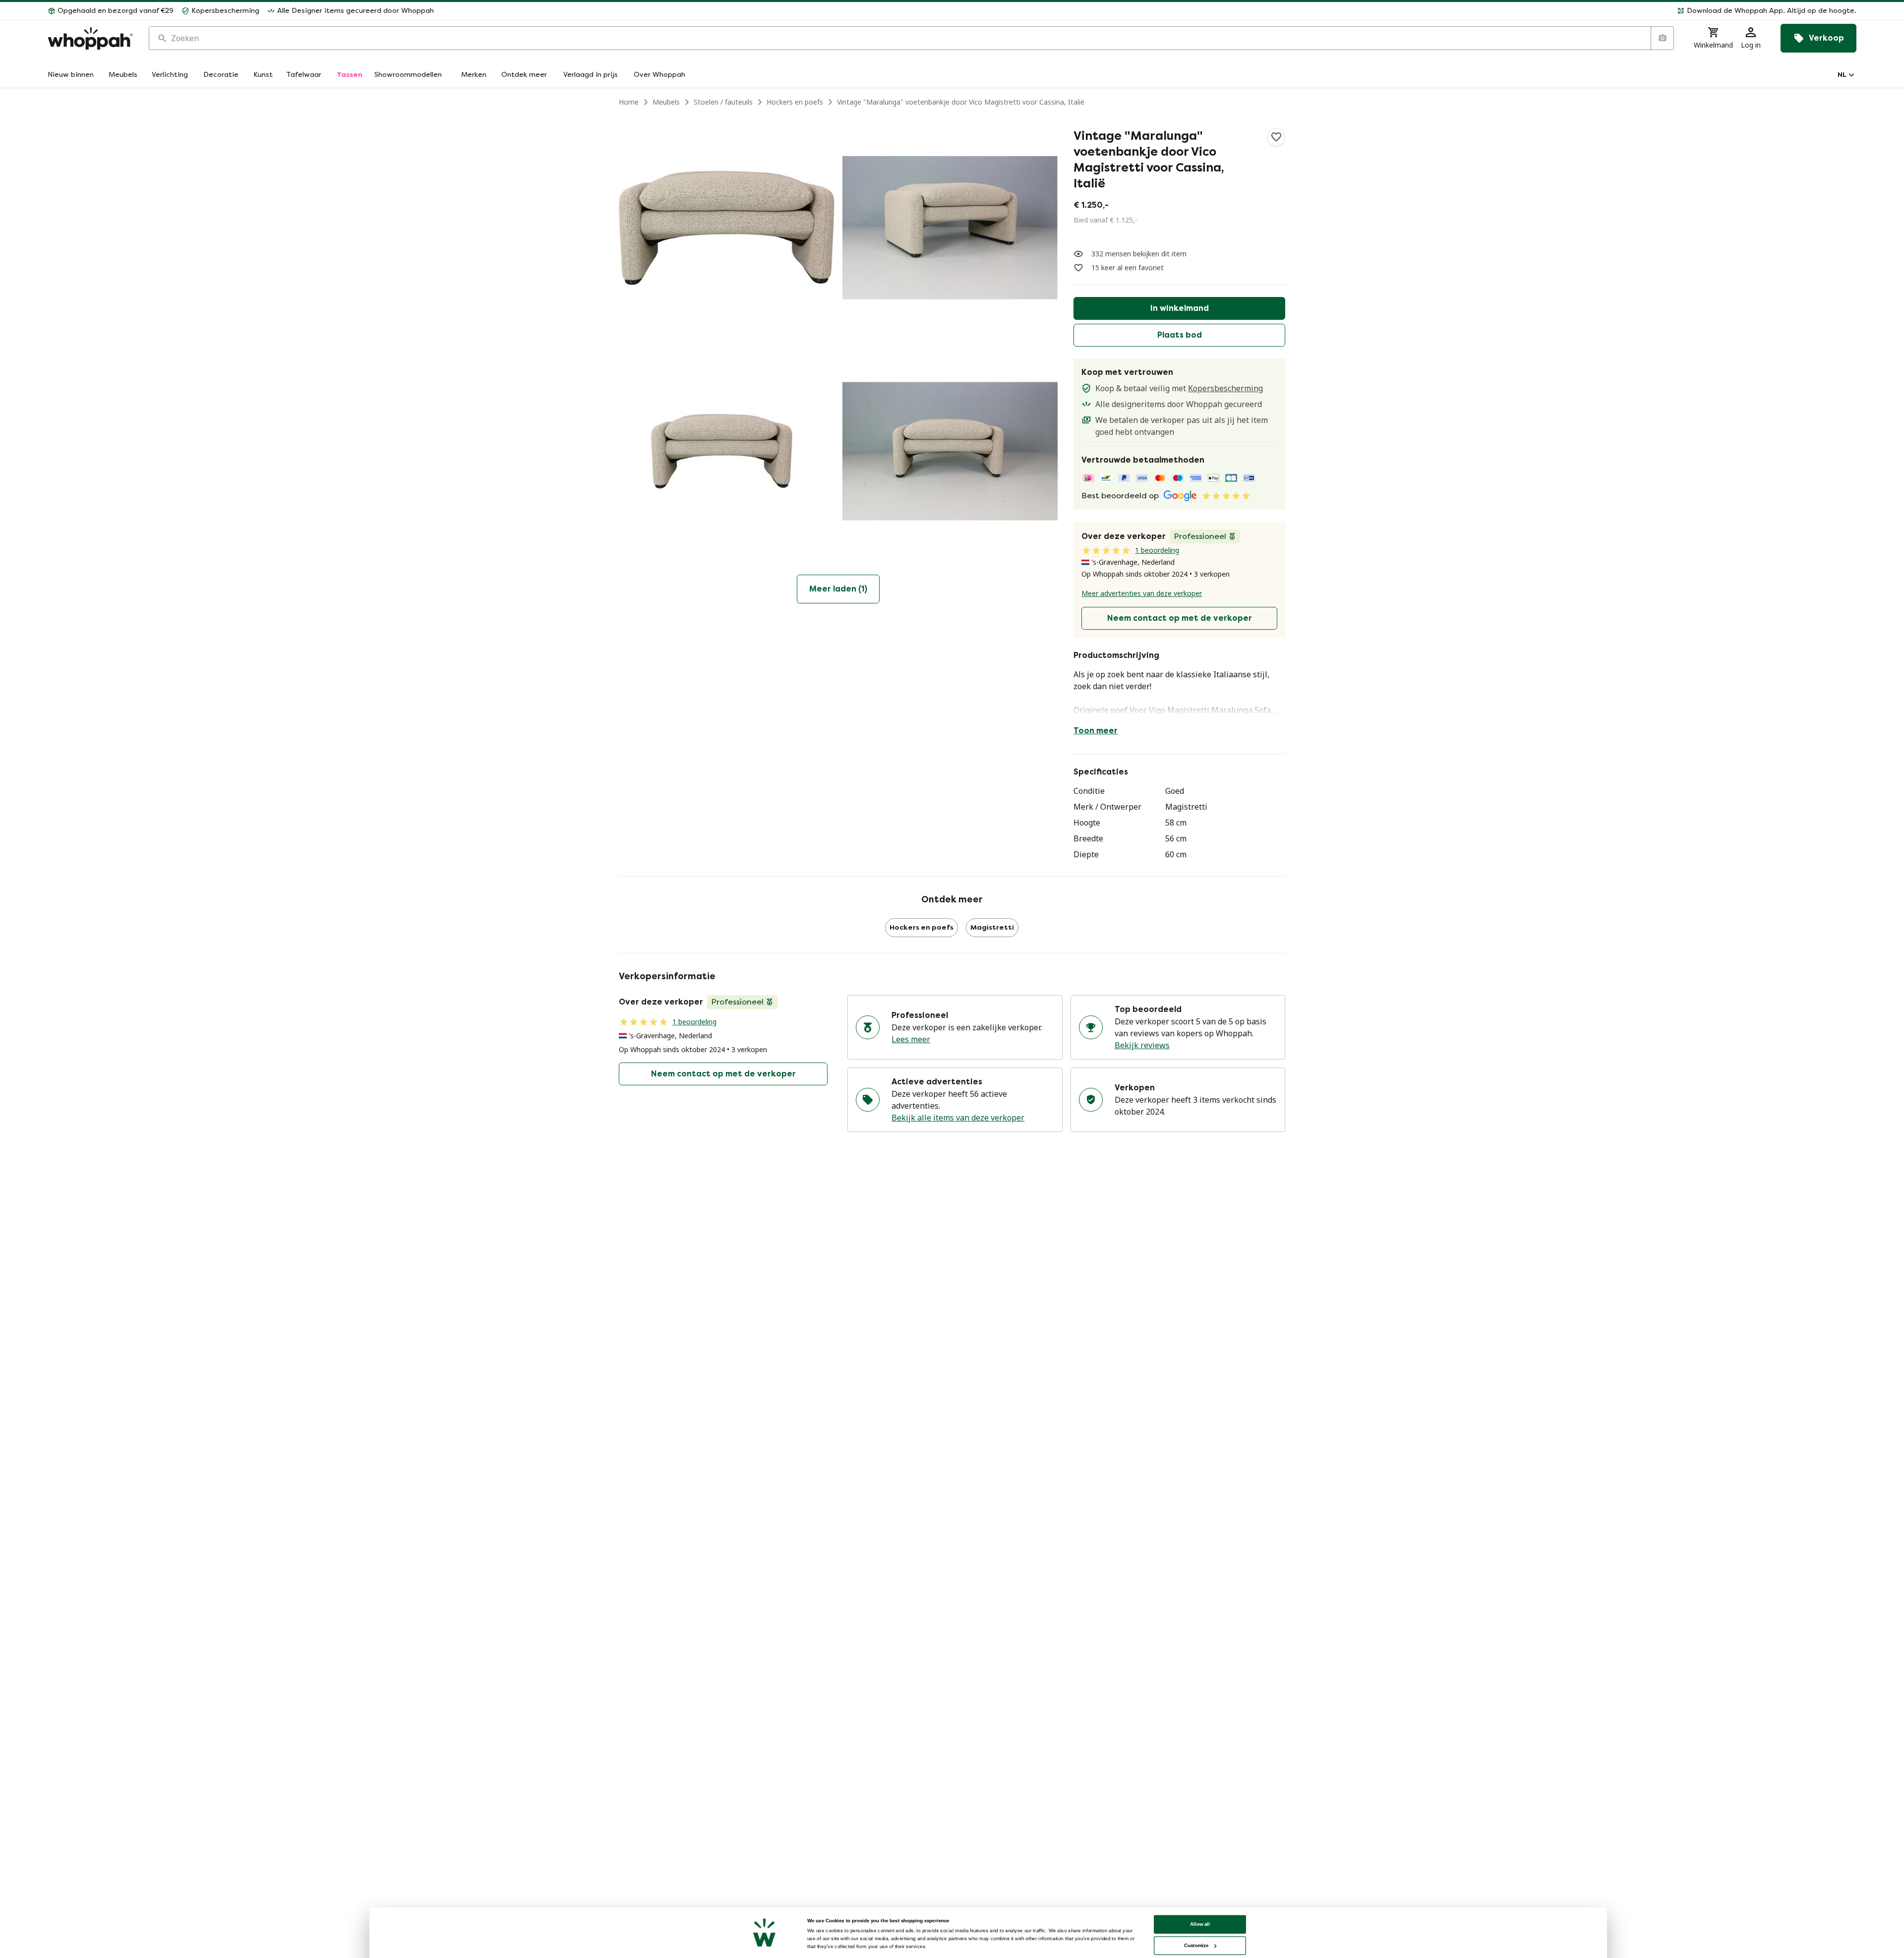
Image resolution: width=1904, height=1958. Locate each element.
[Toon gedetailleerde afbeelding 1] (727, 228)
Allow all (1200, 1924)
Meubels (666, 102)
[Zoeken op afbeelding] (1662, 38)
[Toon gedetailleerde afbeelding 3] (727, 451)
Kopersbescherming (1225, 388)
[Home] (90, 38)
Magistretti (992, 927)
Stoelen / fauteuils (723, 102)
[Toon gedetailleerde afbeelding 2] (950, 228)
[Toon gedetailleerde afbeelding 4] (950, 451)
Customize (1196, 1945)
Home (629, 102)
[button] (1149, 11)
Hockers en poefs (795, 102)
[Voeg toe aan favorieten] (1276, 137)
